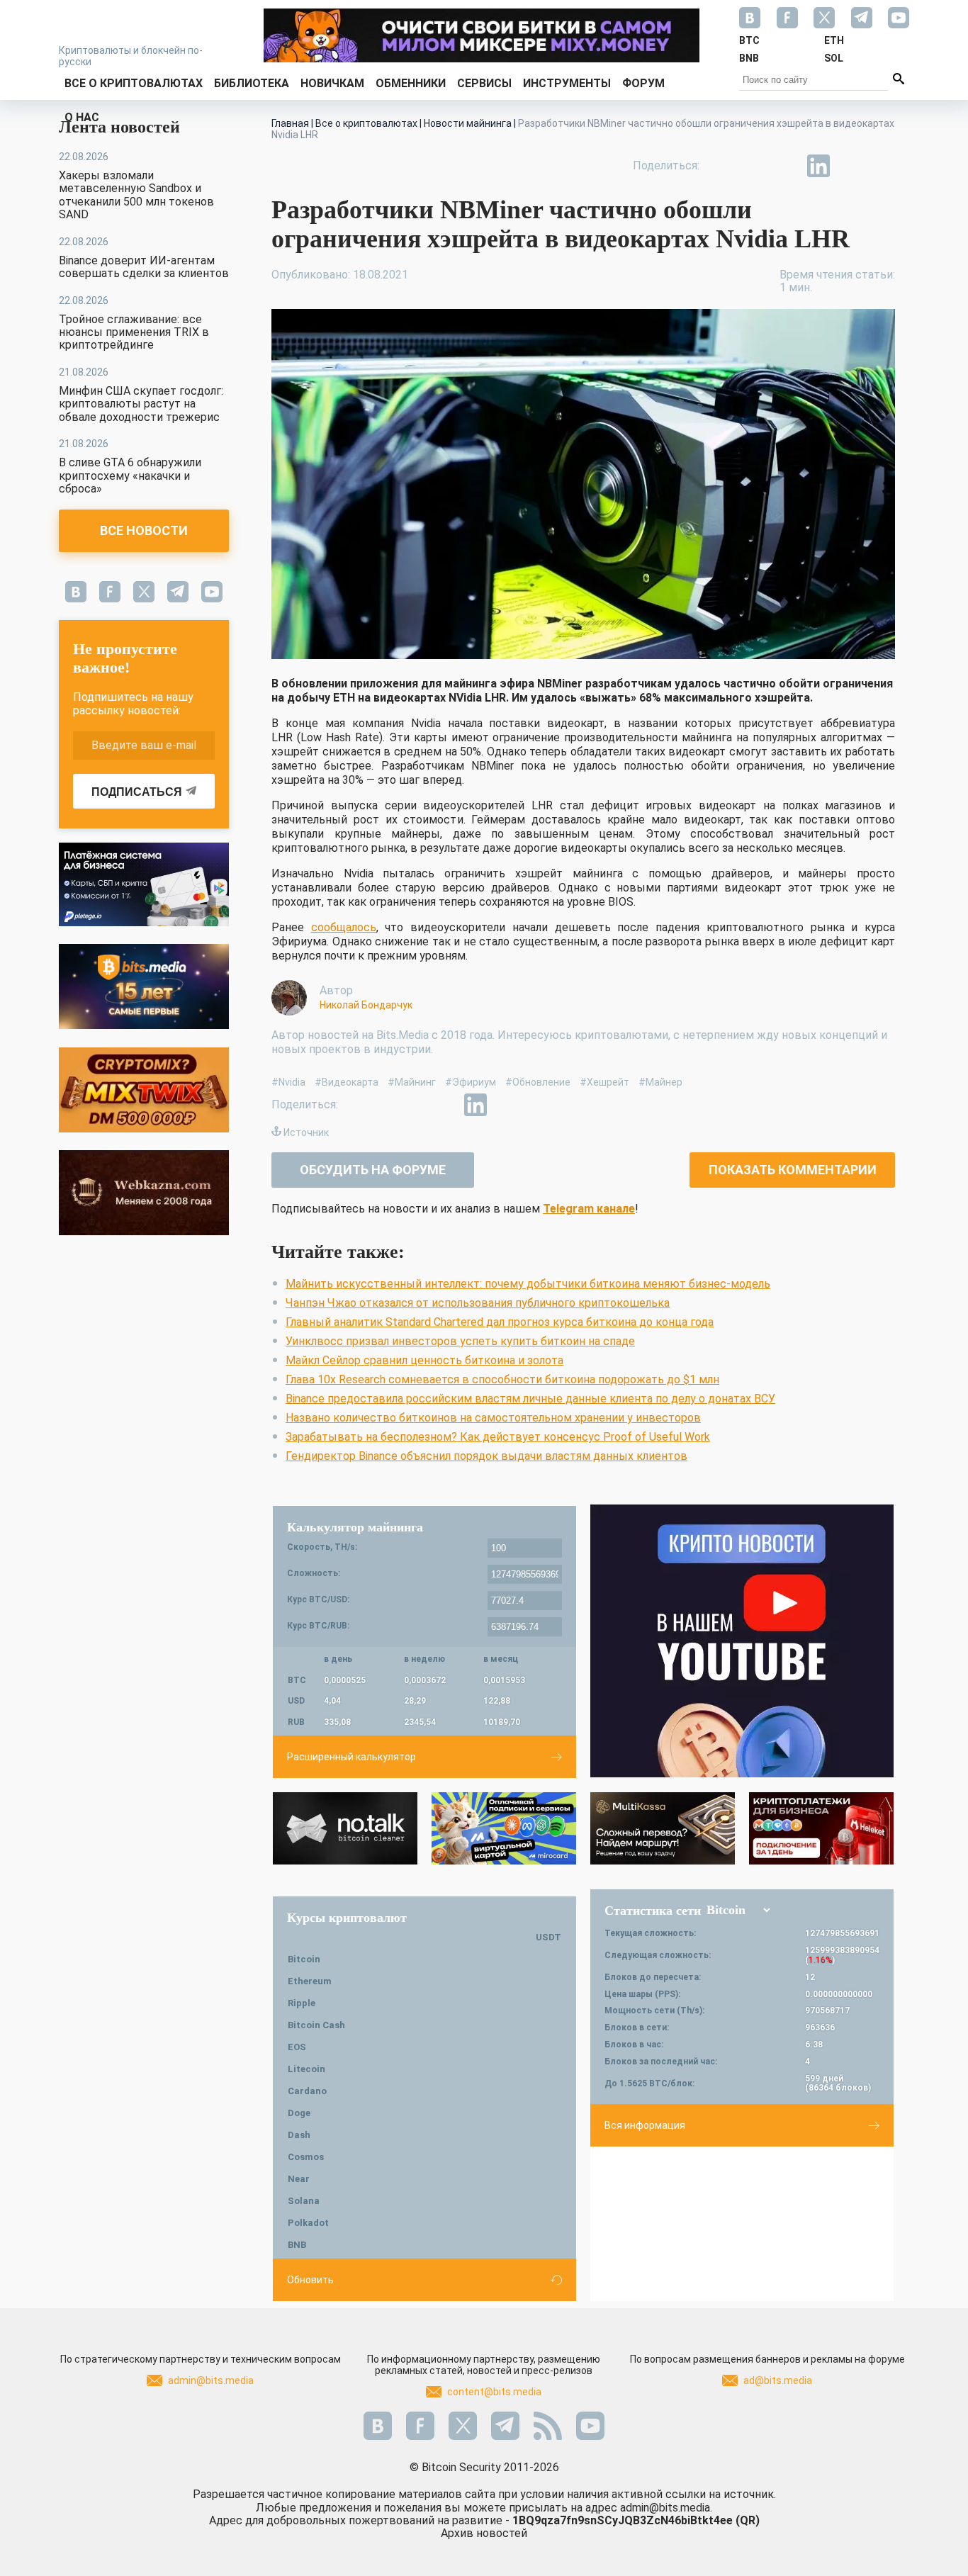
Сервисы (484, 83)
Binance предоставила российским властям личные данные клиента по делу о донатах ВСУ (530, 1399)
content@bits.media (494, 2392)
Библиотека (252, 83)
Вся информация (645, 2125)
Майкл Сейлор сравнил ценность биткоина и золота (424, 1360)
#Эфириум (471, 1082)
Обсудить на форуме (373, 1170)
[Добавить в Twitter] (753, 166)
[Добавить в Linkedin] (818, 166)
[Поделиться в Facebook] (721, 166)
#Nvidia (288, 1082)
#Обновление (538, 1082)
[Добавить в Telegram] (786, 166)
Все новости (144, 530)
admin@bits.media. (666, 2508)
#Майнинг (412, 1082)
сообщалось (344, 927)
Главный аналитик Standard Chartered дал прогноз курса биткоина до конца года (500, 1322)
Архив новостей (484, 2533)
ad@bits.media (778, 2380)
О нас (82, 117)
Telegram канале (589, 1209)
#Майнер (660, 1082)
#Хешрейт (604, 1082)
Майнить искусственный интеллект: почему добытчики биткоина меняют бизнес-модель (528, 1284)
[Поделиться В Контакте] (851, 166)
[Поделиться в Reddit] (884, 166)
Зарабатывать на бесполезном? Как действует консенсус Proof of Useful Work (498, 1437)
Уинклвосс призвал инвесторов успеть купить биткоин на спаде (460, 1341)
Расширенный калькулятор (351, 1757)
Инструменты (567, 83)
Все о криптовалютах (134, 83)
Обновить (310, 2280)
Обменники (411, 83)
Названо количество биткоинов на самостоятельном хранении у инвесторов (493, 1418)
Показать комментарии (793, 1170)
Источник (306, 1132)
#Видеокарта (347, 1082)
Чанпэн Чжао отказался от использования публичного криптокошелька (478, 1303)
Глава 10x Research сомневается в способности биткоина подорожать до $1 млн (502, 1379)
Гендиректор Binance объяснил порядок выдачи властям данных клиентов (486, 1456)
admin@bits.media (211, 2380)
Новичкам (332, 83)
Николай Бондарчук (366, 1005)
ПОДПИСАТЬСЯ (137, 792)
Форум (643, 83)
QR (748, 2520)
